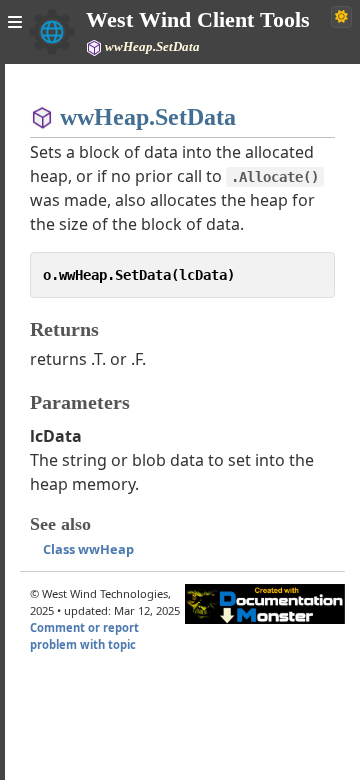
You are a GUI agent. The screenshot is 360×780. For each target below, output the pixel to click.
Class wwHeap (88, 549)
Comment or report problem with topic (84, 636)
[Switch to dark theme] (341, 17)
